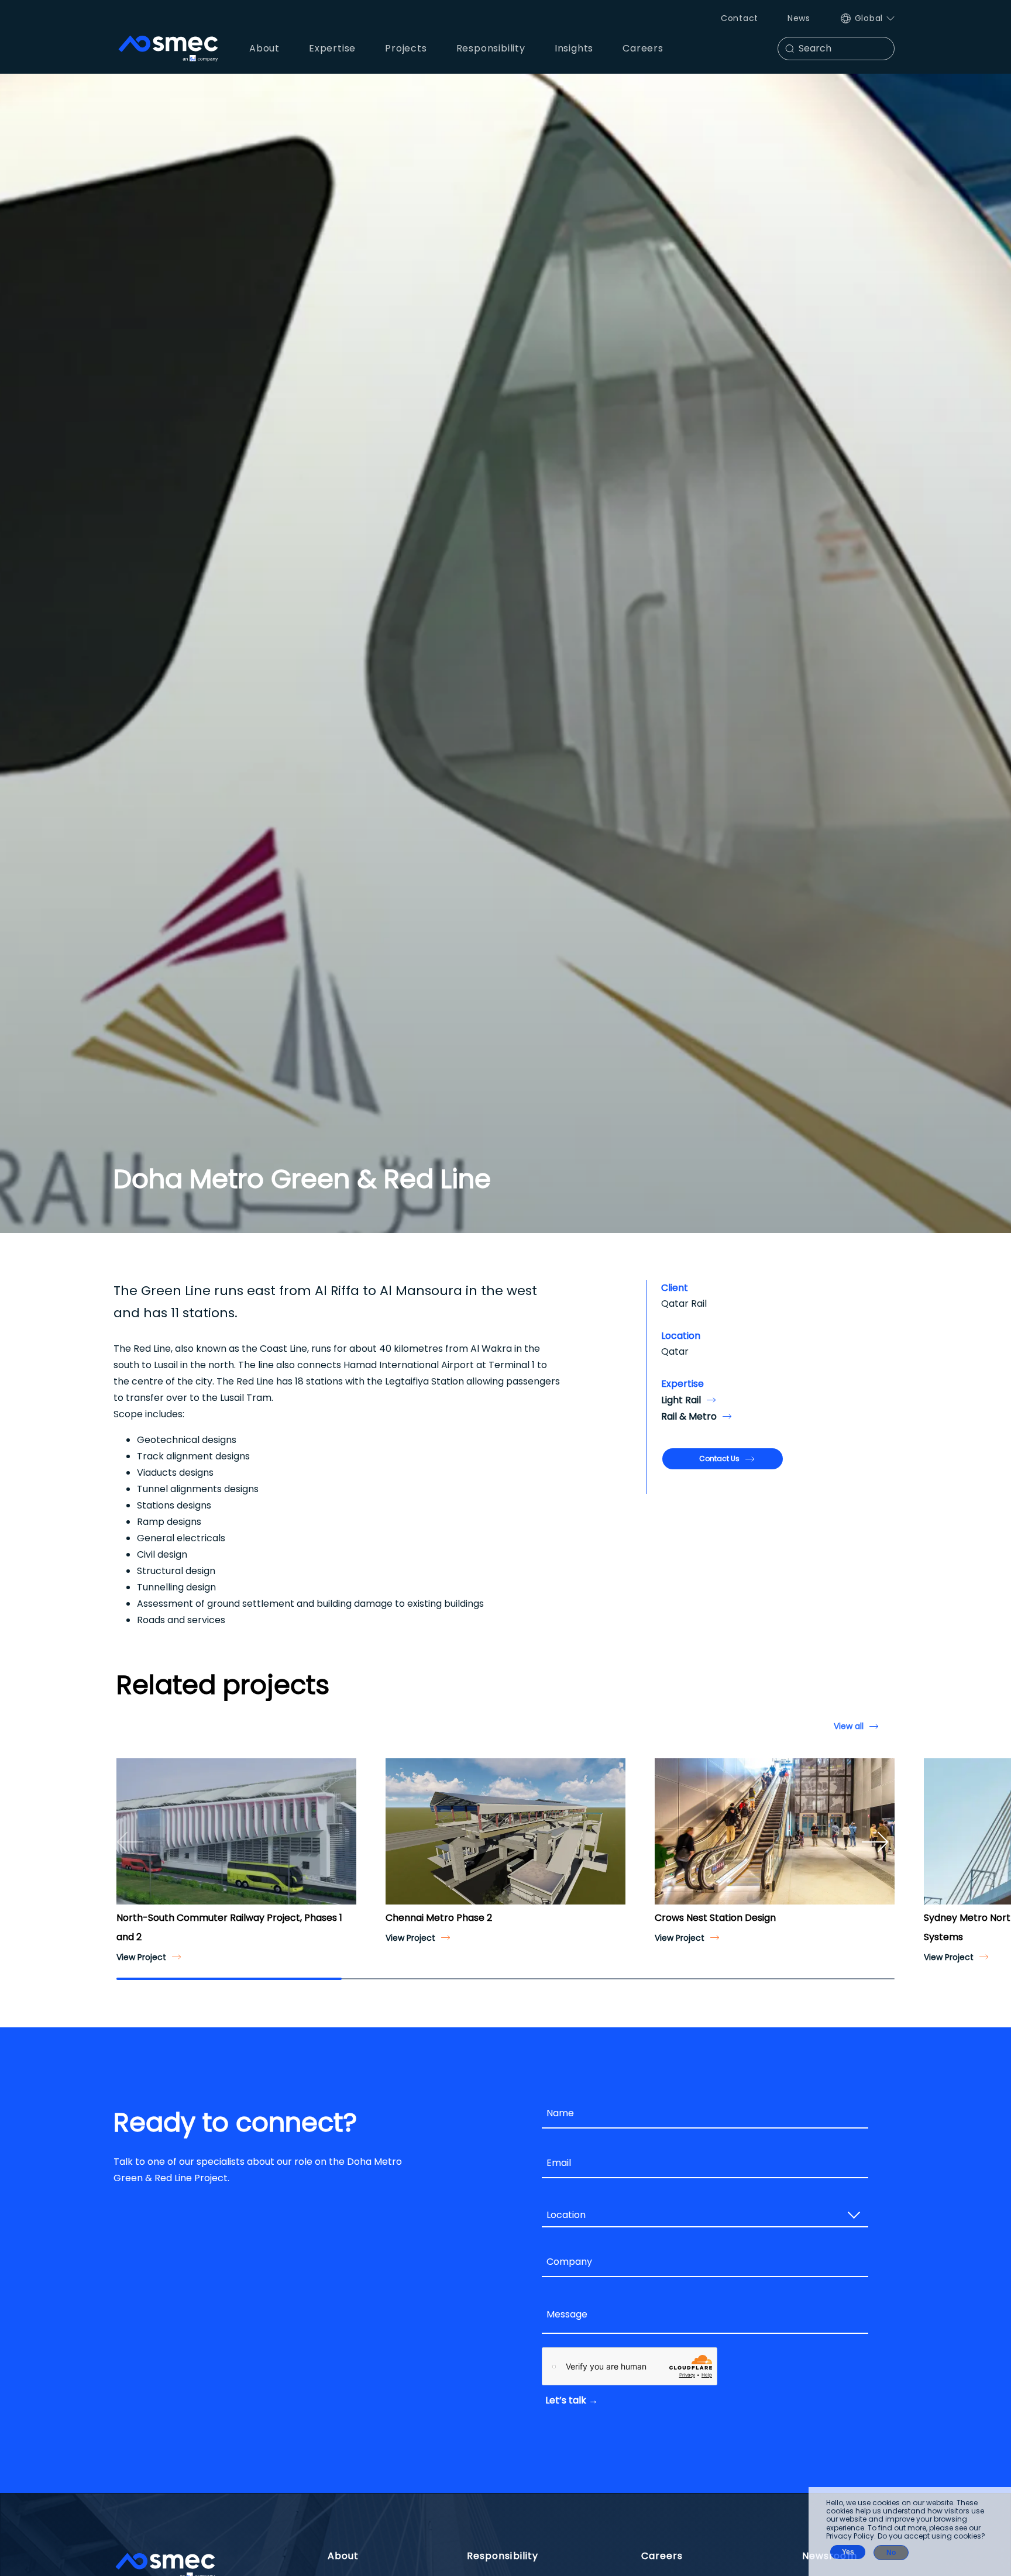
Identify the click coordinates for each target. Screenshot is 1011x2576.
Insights (574, 48)
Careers (662, 2556)
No (891, 2553)
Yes (848, 2552)
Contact (740, 18)
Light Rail (681, 1400)
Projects (406, 48)
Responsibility (503, 2556)
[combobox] (705, 2216)
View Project (141, 1957)
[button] (130, 1842)
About (343, 2556)
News (799, 18)
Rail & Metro (689, 1416)
